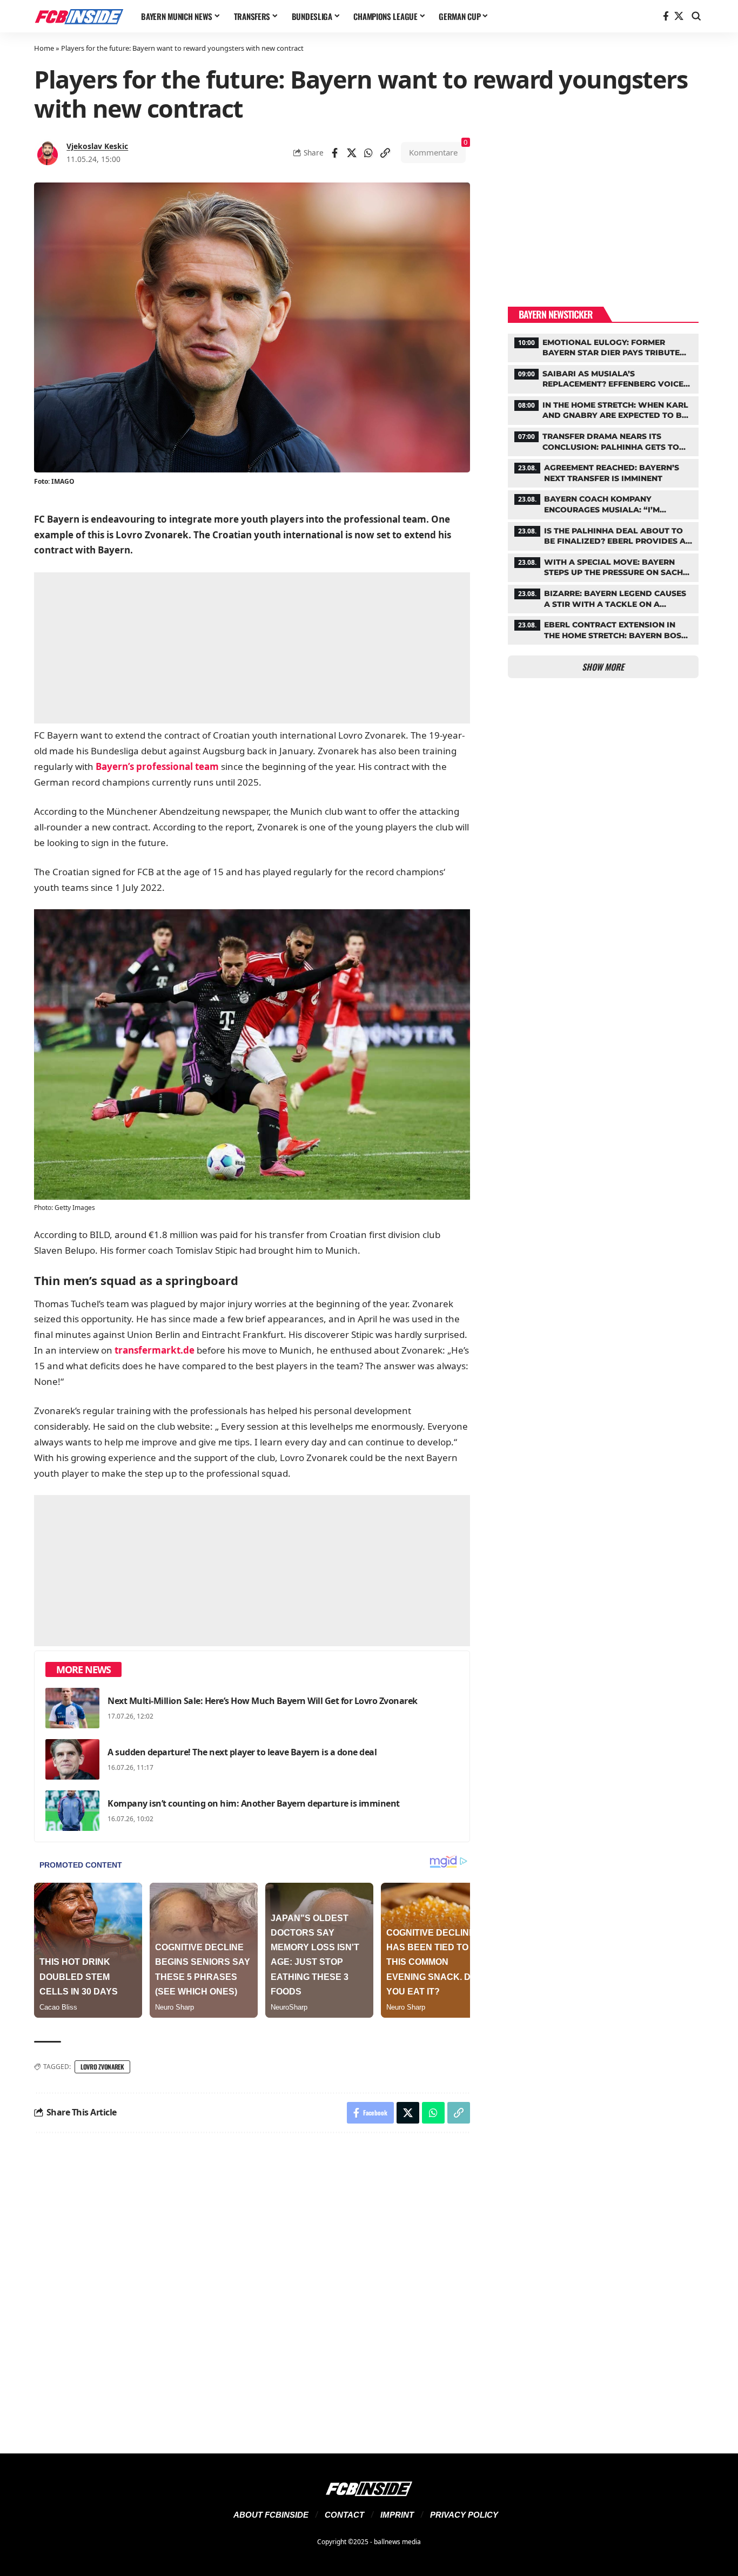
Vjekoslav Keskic (97, 146)
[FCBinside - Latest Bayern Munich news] (79, 16)
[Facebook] (666, 16)
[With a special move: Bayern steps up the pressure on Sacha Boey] (603, 566)
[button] (696, 16)
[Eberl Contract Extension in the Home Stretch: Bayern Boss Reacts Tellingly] (603, 629)
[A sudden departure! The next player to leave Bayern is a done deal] (72, 1759)
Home (44, 48)
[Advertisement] (252, 648)
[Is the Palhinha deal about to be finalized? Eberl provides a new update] (603, 535)
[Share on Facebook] (335, 153)
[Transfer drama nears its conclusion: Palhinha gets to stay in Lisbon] (603, 441)
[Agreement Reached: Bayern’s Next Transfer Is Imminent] (603, 472)
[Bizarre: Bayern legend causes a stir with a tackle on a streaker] (603, 598)
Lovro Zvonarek (102, 2067)
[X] (679, 16)
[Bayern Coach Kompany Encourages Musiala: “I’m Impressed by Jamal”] (603, 503)
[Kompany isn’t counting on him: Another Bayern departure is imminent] (72, 1811)
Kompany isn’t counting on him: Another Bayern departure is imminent (254, 1803)
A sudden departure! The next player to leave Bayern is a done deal (242, 1752)
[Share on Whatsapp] (368, 153)
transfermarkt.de (155, 1350)
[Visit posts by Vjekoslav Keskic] (48, 153)
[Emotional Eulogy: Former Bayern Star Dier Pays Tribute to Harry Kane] (603, 347)
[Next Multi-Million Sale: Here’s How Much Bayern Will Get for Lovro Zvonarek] (72, 1708)
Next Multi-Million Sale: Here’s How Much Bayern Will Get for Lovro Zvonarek (263, 1701)
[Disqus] (252, 2287)
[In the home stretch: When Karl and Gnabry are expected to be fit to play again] (603, 409)
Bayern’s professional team (157, 766)
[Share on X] (352, 153)
